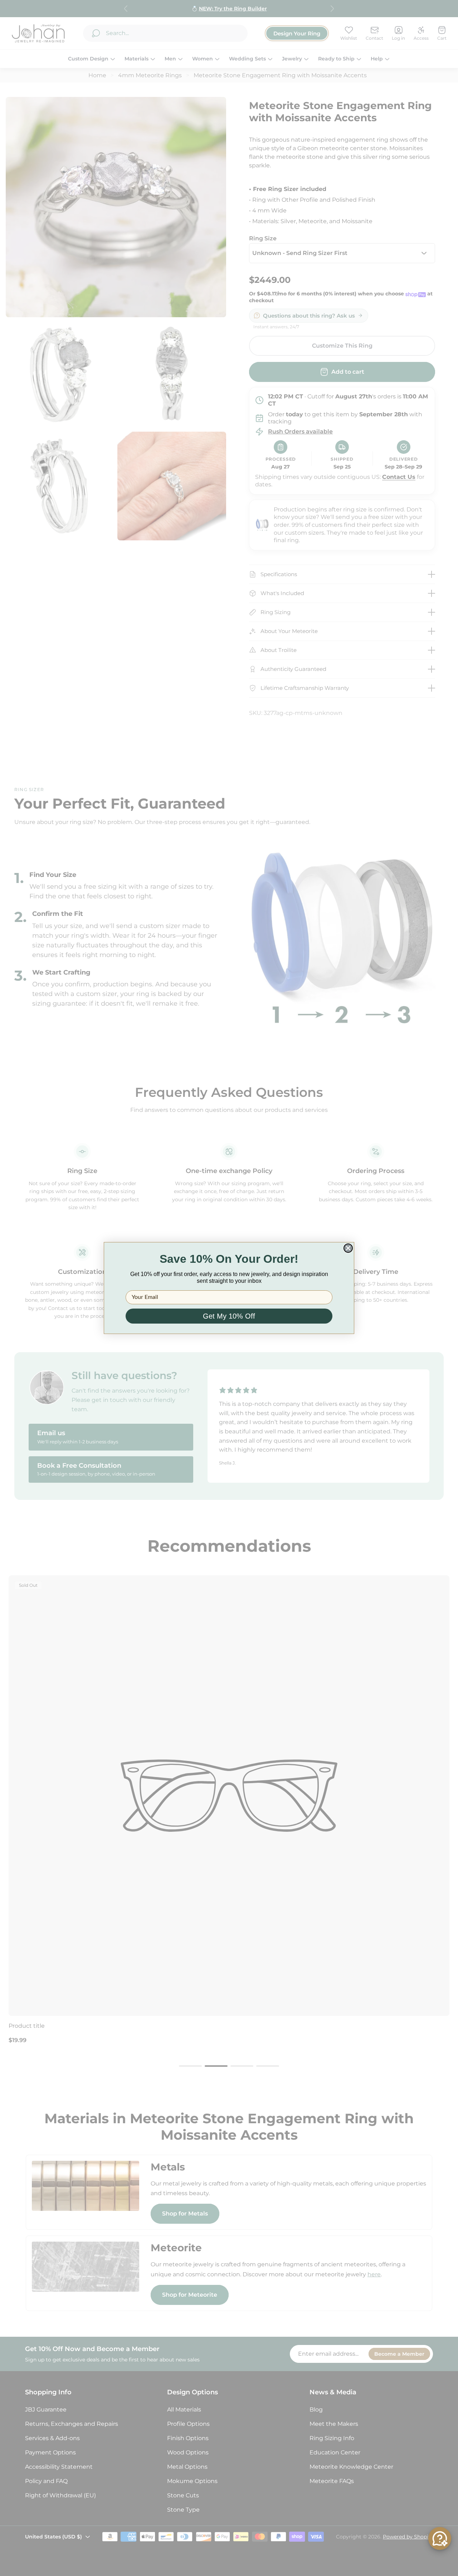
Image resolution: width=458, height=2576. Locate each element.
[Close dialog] (348, 1248)
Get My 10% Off (229, 1316)
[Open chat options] (440, 2538)
